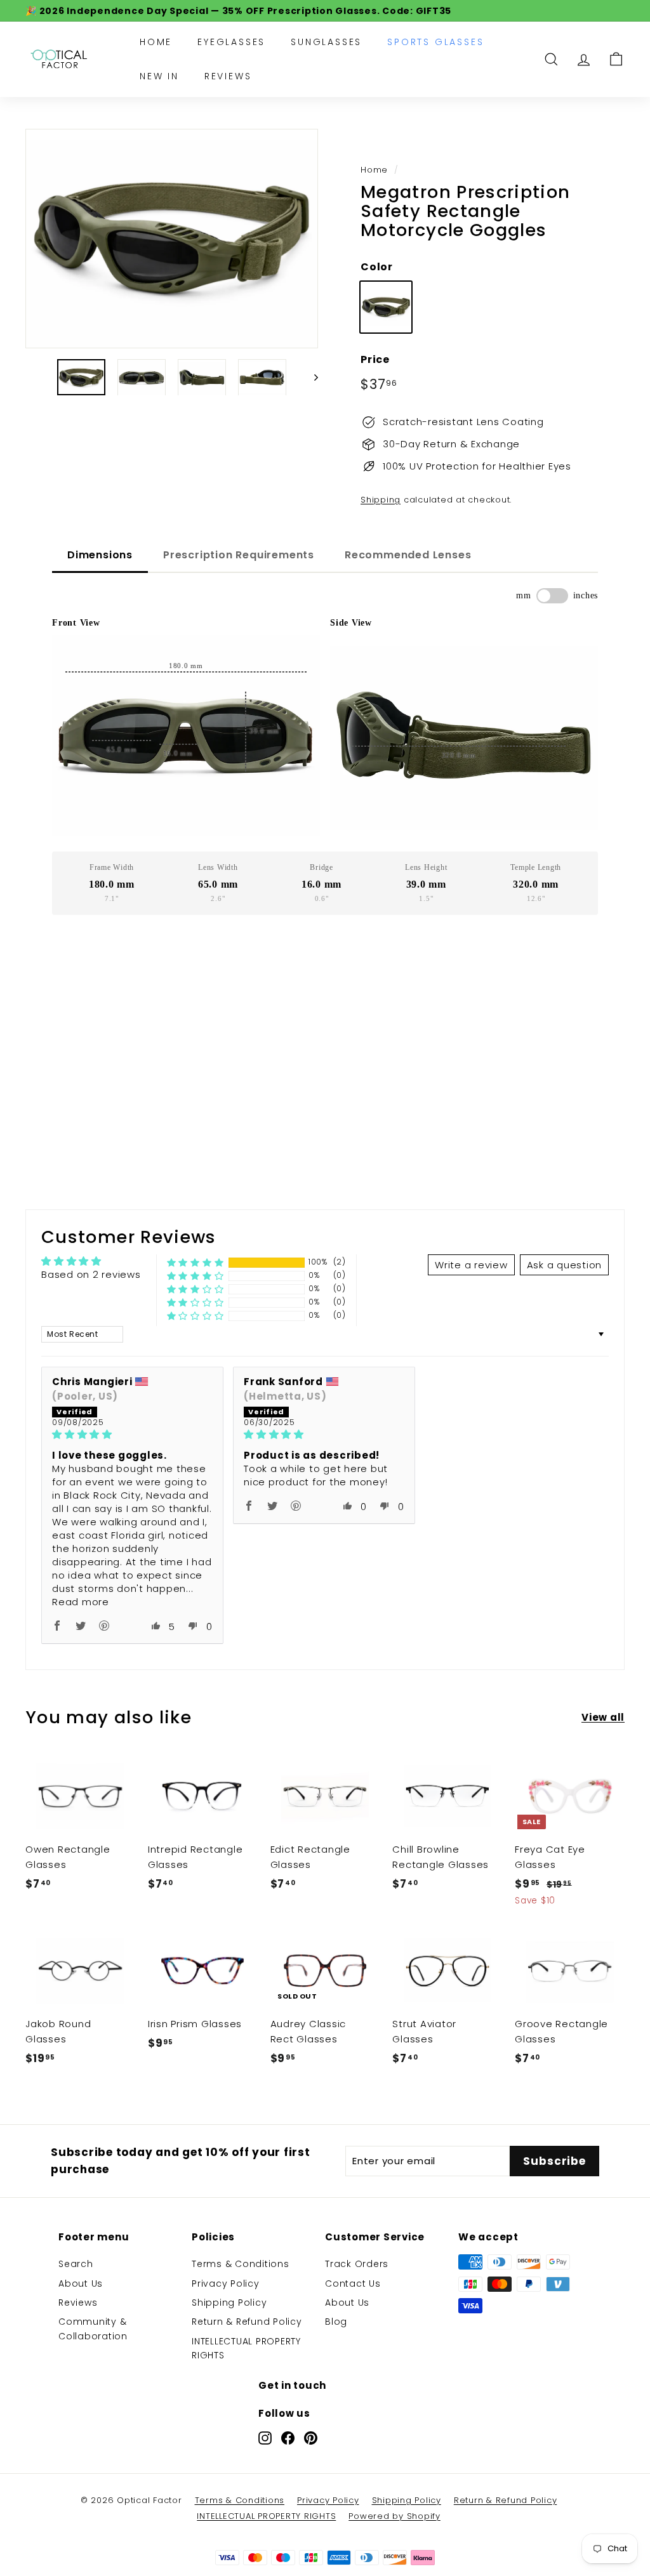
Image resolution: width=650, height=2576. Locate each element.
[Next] (310, 377)
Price (375, 359)
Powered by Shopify (395, 2516)
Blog (336, 2322)
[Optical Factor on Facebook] (288, 2438)
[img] (132, 1434)
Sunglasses (326, 42)
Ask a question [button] (565, 1265)
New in (159, 76)
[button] (196, 1262)
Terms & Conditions (241, 2264)
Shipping (381, 500)
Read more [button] (81, 1602)
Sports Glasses (435, 42)
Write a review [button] (471, 1265)
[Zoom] (172, 239)
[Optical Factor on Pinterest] (311, 2438)
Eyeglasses (231, 42)
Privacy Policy (226, 2284)
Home (156, 42)
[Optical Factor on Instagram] (265, 2438)
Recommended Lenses (408, 555)
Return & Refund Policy (247, 2322)
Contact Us (353, 2284)
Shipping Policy (229, 2303)
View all (603, 1717)
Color (377, 267)
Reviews (228, 76)
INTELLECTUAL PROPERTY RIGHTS (246, 2348)
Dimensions (100, 555)
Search (76, 2264)
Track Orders (357, 2264)
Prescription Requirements (239, 555)
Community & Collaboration (93, 2329)
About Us (81, 2284)
